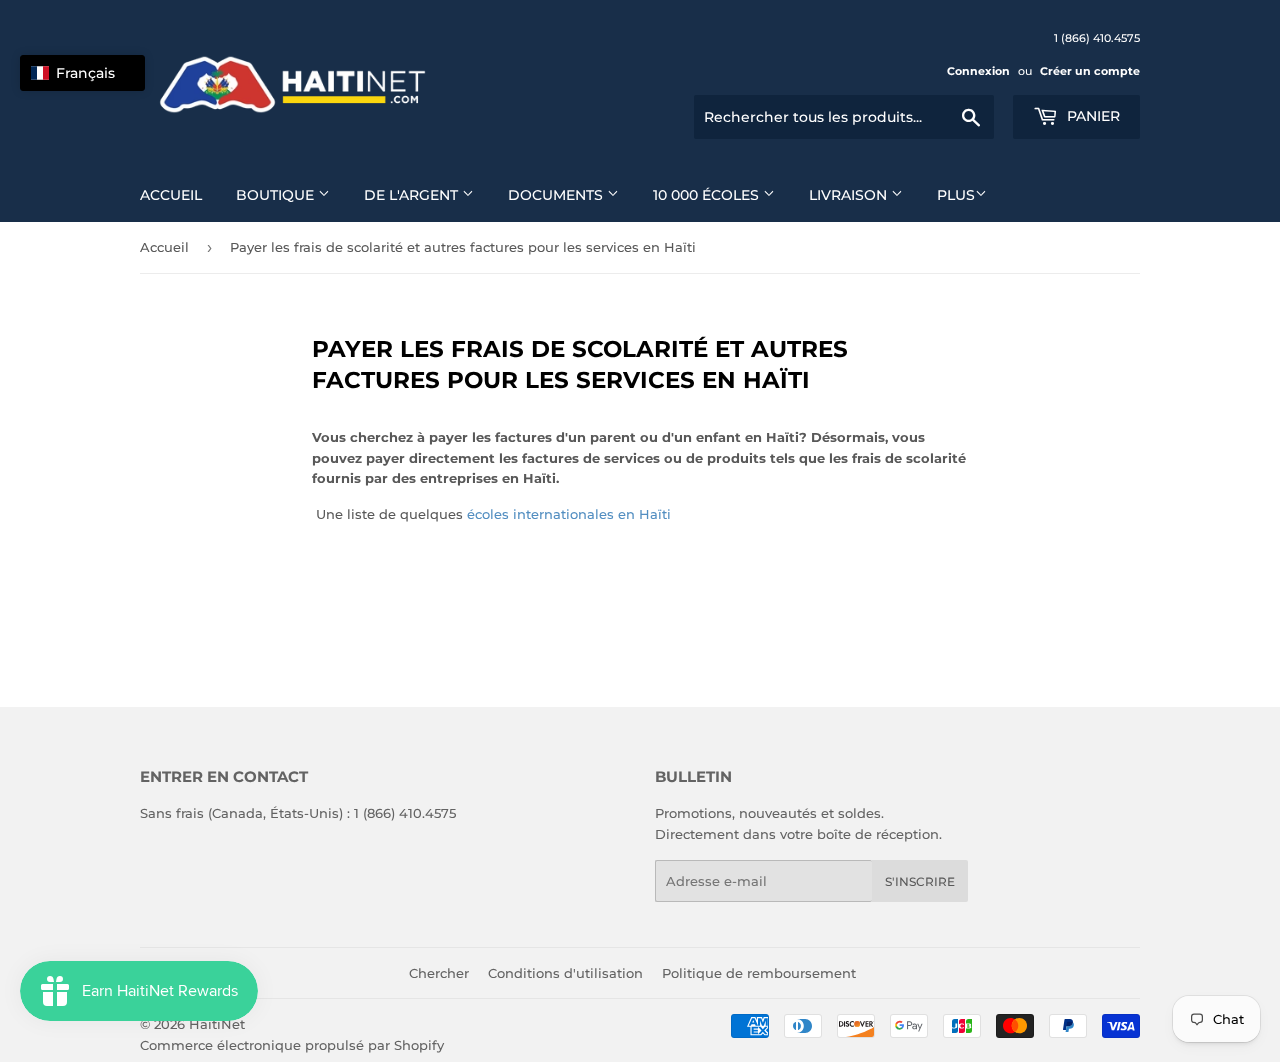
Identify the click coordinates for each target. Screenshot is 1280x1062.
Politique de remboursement (759, 973)
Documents (557, 195)
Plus (956, 195)
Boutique (277, 195)
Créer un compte (1090, 71)
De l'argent (413, 195)
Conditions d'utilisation (565, 973)
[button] (82, 73)
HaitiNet (217, 1024)
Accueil (171, 195)
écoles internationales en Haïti (569, 514)
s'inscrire (920, 881)
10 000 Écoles (708, 195)
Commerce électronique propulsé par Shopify (292, 1045)
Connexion (978, 71)
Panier (1091, 116)
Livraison (850, 195)
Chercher (439, 973)
